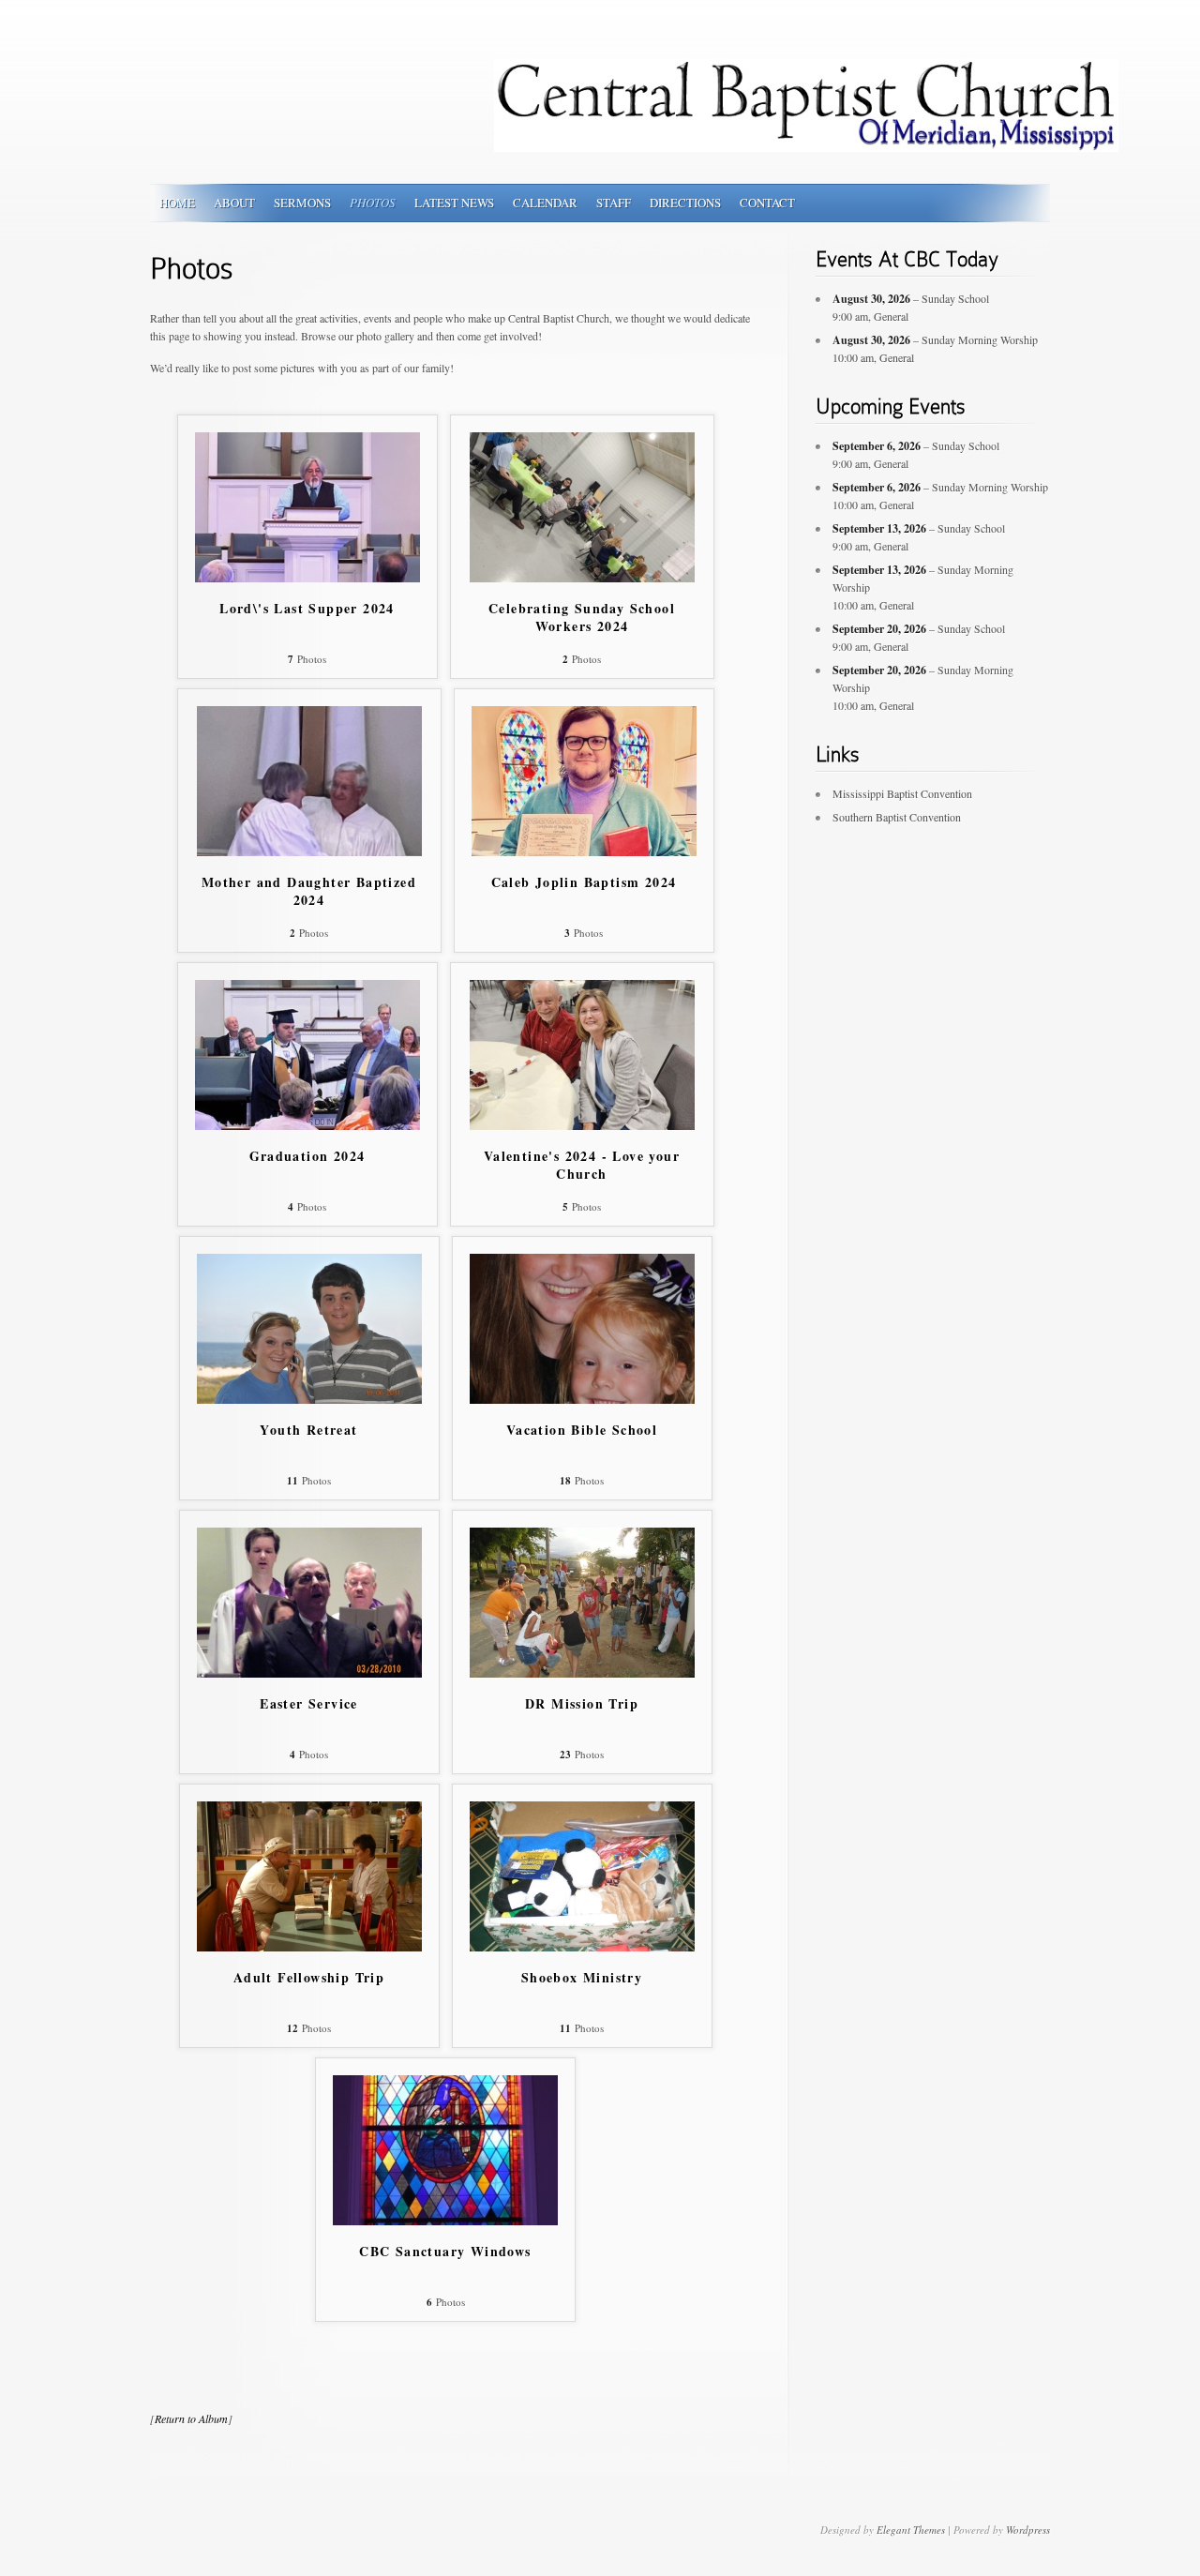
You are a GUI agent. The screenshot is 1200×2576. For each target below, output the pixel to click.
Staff (614, 203)
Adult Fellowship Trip (309, 1978)
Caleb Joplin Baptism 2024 (584, 882)
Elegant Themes (911, 2530)
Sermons (302, 203)
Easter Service (309, 1704)
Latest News (454, 203)
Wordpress (1028, 2530)
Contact (767, 203)
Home (177, 203)
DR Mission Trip (582, 1704)
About (234, 203)
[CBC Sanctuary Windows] (445, 2221)
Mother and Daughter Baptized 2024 (309, 891)
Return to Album (191, 2418)
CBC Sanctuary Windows (445, 2252)
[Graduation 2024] (307, 1125)
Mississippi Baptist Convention (902, 793)
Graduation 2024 (307, 1156)
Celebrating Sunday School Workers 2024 (582, 618)
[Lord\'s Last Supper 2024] (307, 578)
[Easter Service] (309, 1673)
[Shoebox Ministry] (582, 1947)
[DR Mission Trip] (582, 1673)
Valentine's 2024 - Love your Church (582, 1165)
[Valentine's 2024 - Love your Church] (582, 1125)
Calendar (545, 203)
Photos (373, 203)
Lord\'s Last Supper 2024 (307, 609)
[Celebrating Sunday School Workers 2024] (582, 578)
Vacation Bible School (582, 1430)
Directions (685, 203)
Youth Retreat (308, 1430)
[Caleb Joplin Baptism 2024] (584, 851)
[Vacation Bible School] (582, 1399)
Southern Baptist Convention (897, 817)
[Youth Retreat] (309, 1399)
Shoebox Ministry (582, 1978)
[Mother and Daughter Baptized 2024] (309, 851)
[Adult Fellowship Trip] (309, 1947)
